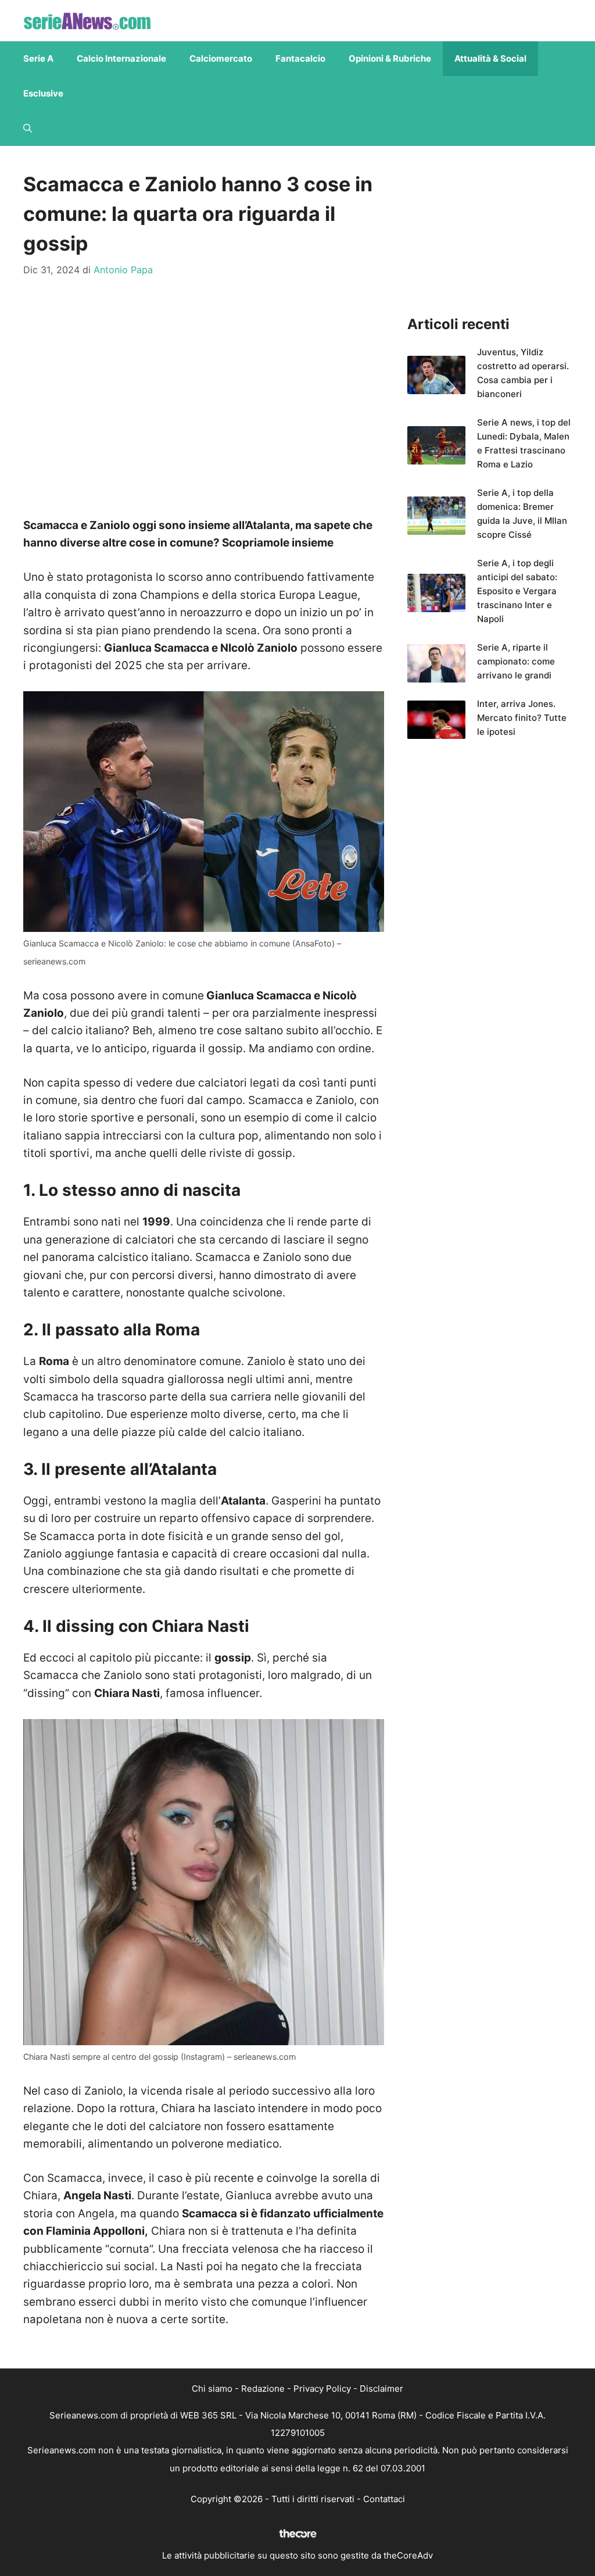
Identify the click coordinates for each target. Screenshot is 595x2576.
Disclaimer (381, 2389)
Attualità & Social (490, 58)
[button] (28, 128)
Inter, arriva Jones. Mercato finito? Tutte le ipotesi (522, 718)
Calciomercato (221, 58)
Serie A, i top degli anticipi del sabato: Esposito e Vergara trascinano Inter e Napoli (517, 591)
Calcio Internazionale (121, 58)
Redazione (263, 2389)
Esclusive (43, 93)
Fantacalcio (300, 58)
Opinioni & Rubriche (390, 58)
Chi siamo (212, 2389)
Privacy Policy (322, 2389)
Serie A (38, 58)
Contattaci (384, 2499)
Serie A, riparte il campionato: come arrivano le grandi (516, 661)
